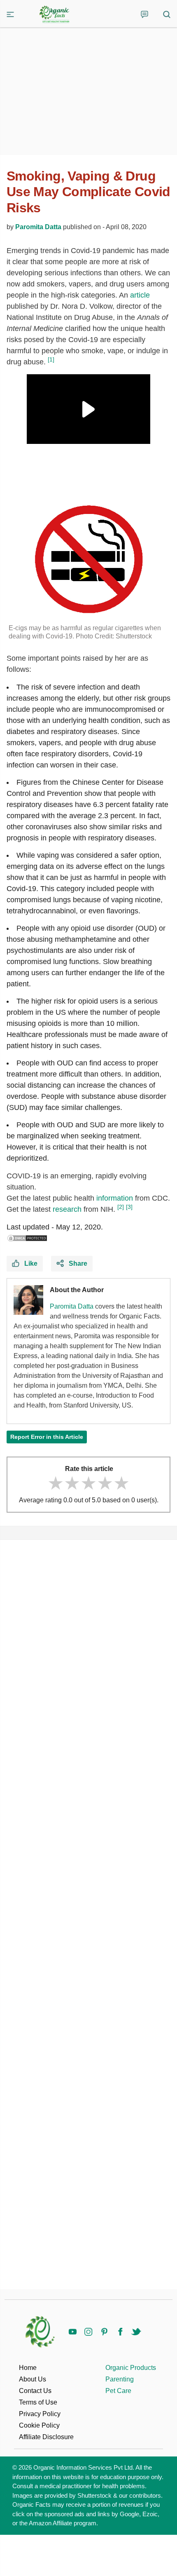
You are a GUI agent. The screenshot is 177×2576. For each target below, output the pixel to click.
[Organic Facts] (54, 14)
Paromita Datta (38, 227)
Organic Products (131, 2368)
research (67, 1209)
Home (28, 2368)
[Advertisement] (88, 1914)
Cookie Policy (39, 2425)
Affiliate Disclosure (46, 2437)
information (115, 1198)
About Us (33, 2379)
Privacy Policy (40, 2414)
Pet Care (118, 2391)
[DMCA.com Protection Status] (27, 1238)
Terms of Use (38, 2402)
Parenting (120, 2379)
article (140, 295)
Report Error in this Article (47, 1437)
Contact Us (35, 2391)
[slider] (88, 1483)
